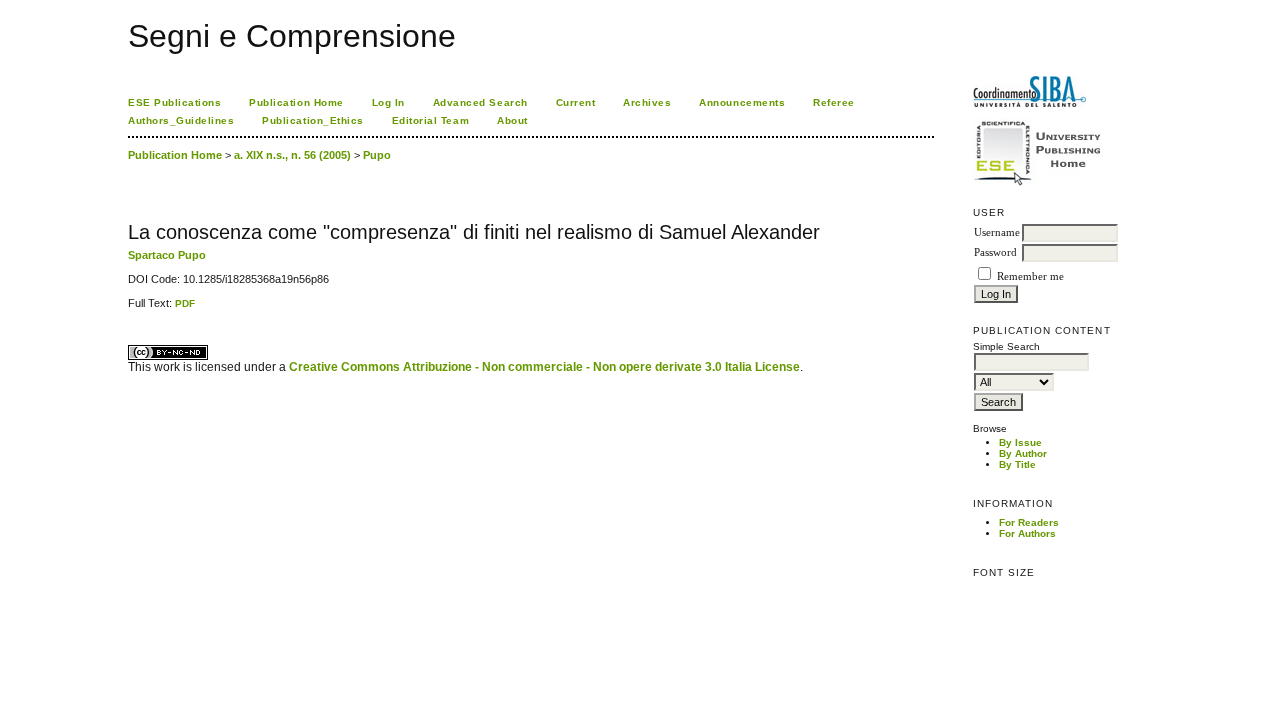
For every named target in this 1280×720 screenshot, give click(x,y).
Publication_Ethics (312, 120)
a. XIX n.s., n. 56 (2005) (292, 155)
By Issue (1020, 442)
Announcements (742, 102)
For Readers (1029, 522)
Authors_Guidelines (181, 120)
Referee (834, 102)
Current (576, 102)
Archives (647, 102)
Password (995, 252)
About (512, 120)
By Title (1017, 464)
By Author (1023, 453)
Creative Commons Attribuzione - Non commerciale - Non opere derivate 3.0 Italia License (544, 367)
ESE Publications (174, 102)
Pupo (377, 155)
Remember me (1030, 276)
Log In (388, 102)
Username (997, 232)
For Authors (1027, 533)
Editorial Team (430, 120)
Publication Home (296, 102)
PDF (185, 303)
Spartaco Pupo (167, 255)
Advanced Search (480, 102)
